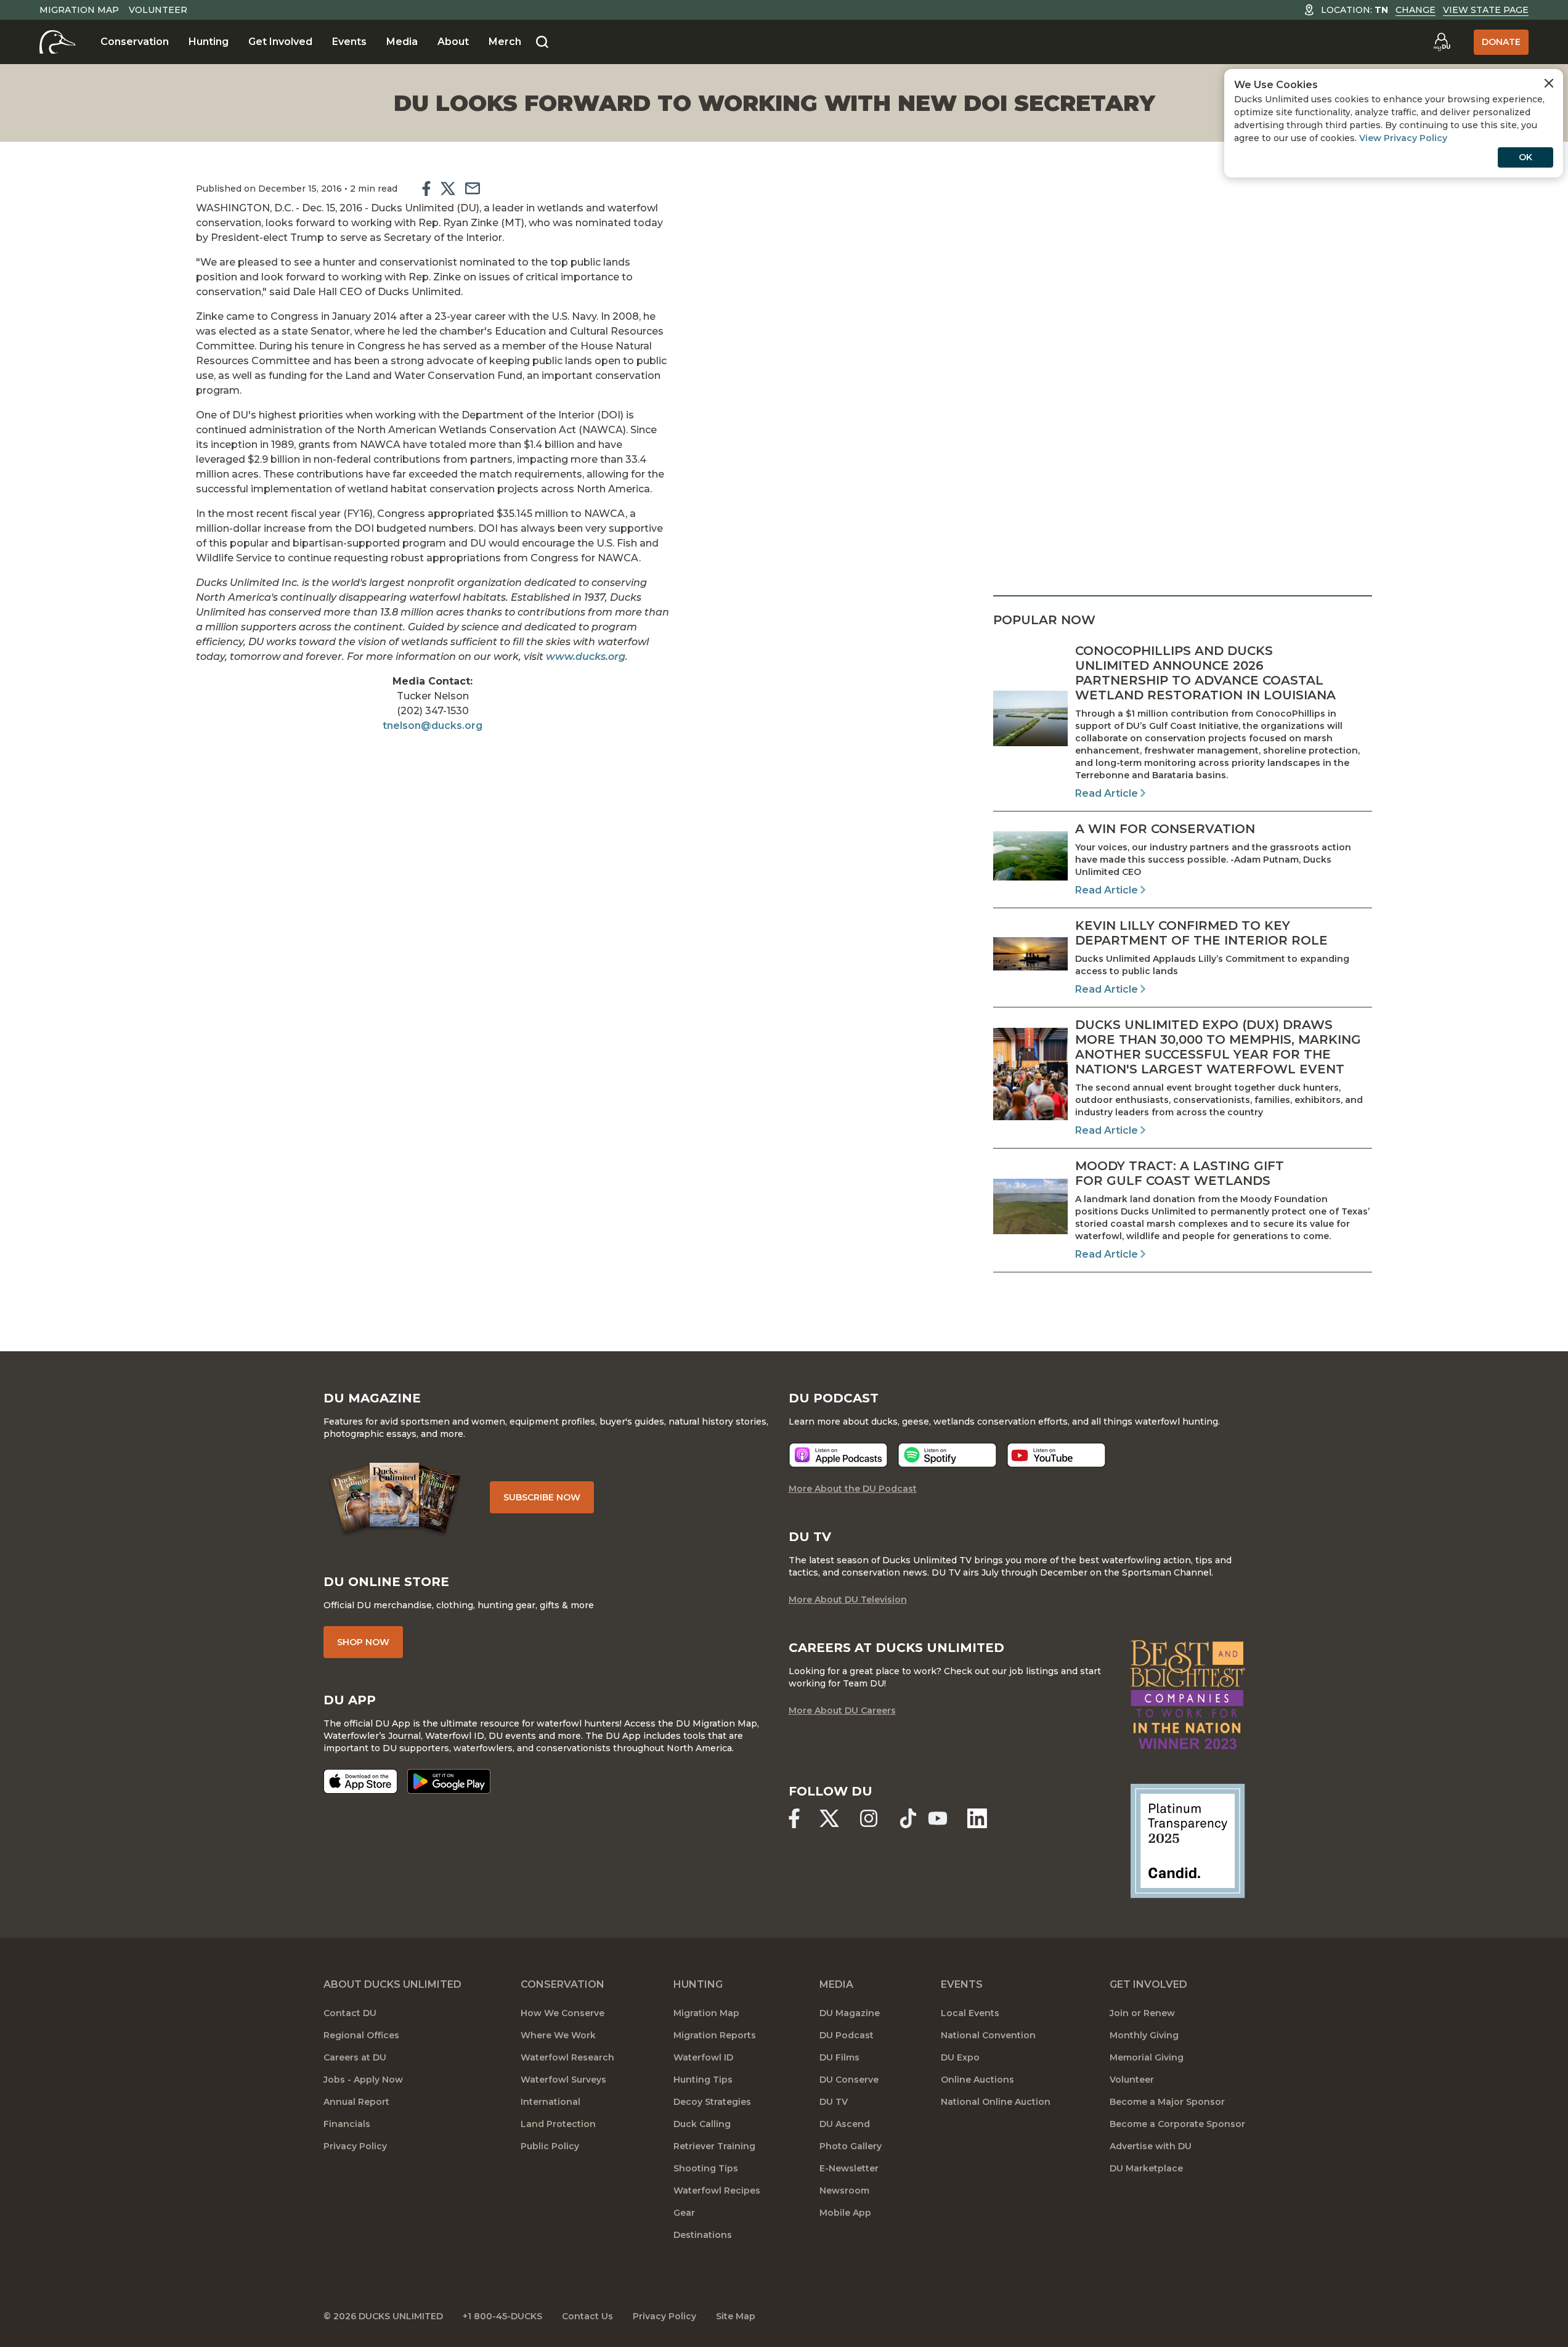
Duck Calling (702, 2124)
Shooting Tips (706, 2168)
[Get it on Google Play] (449, 1781)
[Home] (58, 42)
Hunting (209, 42)
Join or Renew (1142, 2013)
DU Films (839, 2057)
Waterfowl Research (567, 2057)
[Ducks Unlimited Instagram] (869, 1818)
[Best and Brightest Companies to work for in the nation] (1188, 1695)
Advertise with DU (1151, 2146)
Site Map (736, 2316)
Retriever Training (714, 2146)
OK (1525, 157)
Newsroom (844, 2190)
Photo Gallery (851, 2146)
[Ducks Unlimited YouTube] (938, 1818)
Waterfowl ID (703, 2057)
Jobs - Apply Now (363, 2080)
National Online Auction (996, 2102)
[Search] (542, 43)
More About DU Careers (842, 1710)
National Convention (988, 2035)
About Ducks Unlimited (392, 1984)
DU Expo (960, 2057)
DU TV (834, 2102)
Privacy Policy (355, 2146)
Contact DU (350, 2013)
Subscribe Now (542, 1497)
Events (349, 42)
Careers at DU (355, 2057)
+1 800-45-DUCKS (502, 2316)
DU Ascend (845, 2124)
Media (402, 42)
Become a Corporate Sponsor (1177, 2124)
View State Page (1486, 10)
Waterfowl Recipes (717, 2190)
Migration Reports (715, 2035)
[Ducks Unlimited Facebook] (794, 1818)
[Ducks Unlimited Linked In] (977, 1818)
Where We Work (558, 2035)
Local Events (970, 2013)
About (453, 42)
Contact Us (587, 2316)
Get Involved (280, 42)
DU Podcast (847, 2035)
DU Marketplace (1146, 2168)
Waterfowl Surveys (563, 2080)
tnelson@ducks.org (433, 726)
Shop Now (363, 1642)
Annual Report (356, 2102)
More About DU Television (848, 1600)
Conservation (135, 42)
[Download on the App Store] (360, 1781)
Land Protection (558, 2124)
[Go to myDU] (1442, 42)
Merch (505, 42)
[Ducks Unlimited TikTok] (908, 1818)
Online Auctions (977, 2080)
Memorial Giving (1147, 2057)
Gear (684, 2213)
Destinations (703, 2235)
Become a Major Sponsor (1167, 2102)
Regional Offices (361, 2035)
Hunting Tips (703, 2080)
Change (1416, 10)
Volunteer (158, 10)
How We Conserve (563, 2013)
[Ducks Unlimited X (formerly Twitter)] (829, 1818)
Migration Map (79, 10)
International (550, 2102)
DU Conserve (849, 2080)
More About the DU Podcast (853, 1489)
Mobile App (845, 2213)
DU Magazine (850, 2013)
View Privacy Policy (1403, 138)
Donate (1501, 42)
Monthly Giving (1144, 2035)
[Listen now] (838, 1455)
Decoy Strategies (712, 2102)
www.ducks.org (586, 657)
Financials (347, 2124)
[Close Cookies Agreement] (1549, 83)
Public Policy (550, 2146)
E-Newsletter (849, 2168)
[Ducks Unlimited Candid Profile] (1188, 1841)
